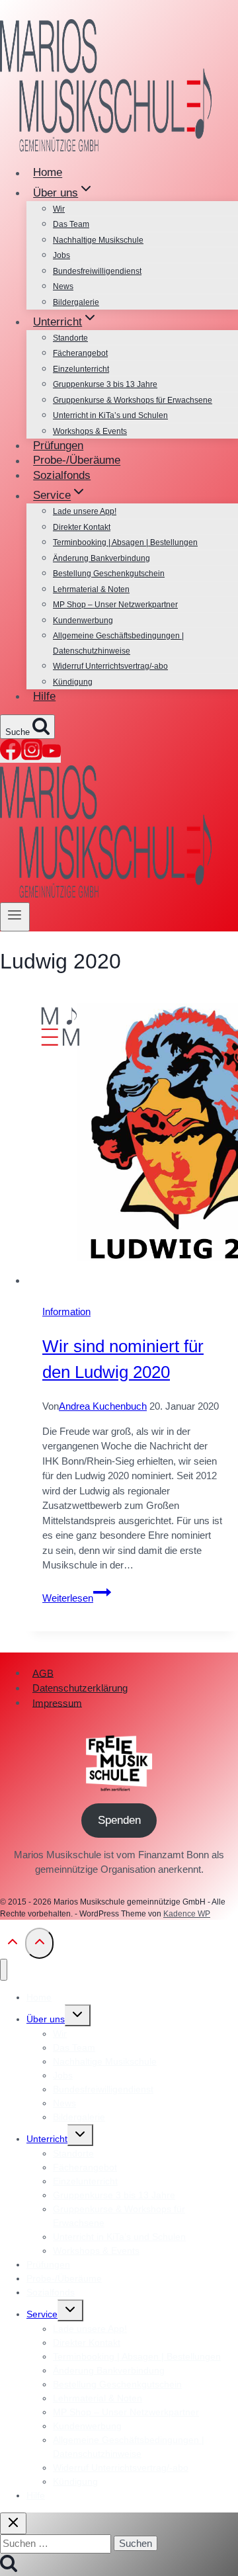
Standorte (70, 338)
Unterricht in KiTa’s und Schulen (110, 415)
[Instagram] (32, 756)
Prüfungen (58, 446)
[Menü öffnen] (15, 917)
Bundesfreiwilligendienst (97, 271)
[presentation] (132, 1143)
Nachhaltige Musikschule (98, 240)
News (63, 286)
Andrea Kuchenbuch (103, 1406)
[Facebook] (11, 756)
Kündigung (73, 682)
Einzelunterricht (81, 369)
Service (42, 2314)
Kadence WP (187, 1914)
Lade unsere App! (85, 511)
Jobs (61, 255)
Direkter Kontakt (82, 527)
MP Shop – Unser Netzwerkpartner (115, 605)
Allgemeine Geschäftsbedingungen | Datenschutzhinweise (118, 643)
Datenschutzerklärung (80, 1688)
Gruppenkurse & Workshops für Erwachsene (133, 400)
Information (66, 1311)
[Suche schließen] (13, 2523)
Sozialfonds (62, 475)
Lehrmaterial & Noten (91, 589)
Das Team (71, 224)
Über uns (46, 2019)
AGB (43, 1673)
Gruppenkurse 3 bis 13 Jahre (105, 384)
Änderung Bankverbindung (101, 558)
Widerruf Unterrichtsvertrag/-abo (110, 666)
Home (48, 173)
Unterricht (47, 2139)
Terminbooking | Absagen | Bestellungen (125, 542)
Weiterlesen (77, 1598)
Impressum (57, 1702)
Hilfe (44, 696)
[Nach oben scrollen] (13, 1946)
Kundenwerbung (83, 621)
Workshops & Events (90, 431)
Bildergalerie (76, 302)
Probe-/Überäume (77, 461)
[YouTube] (52, 756)
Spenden (119, 1820)
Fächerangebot (80, 353)
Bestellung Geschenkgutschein (109, 574)
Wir (59, 209)
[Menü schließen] (4, 1970)
